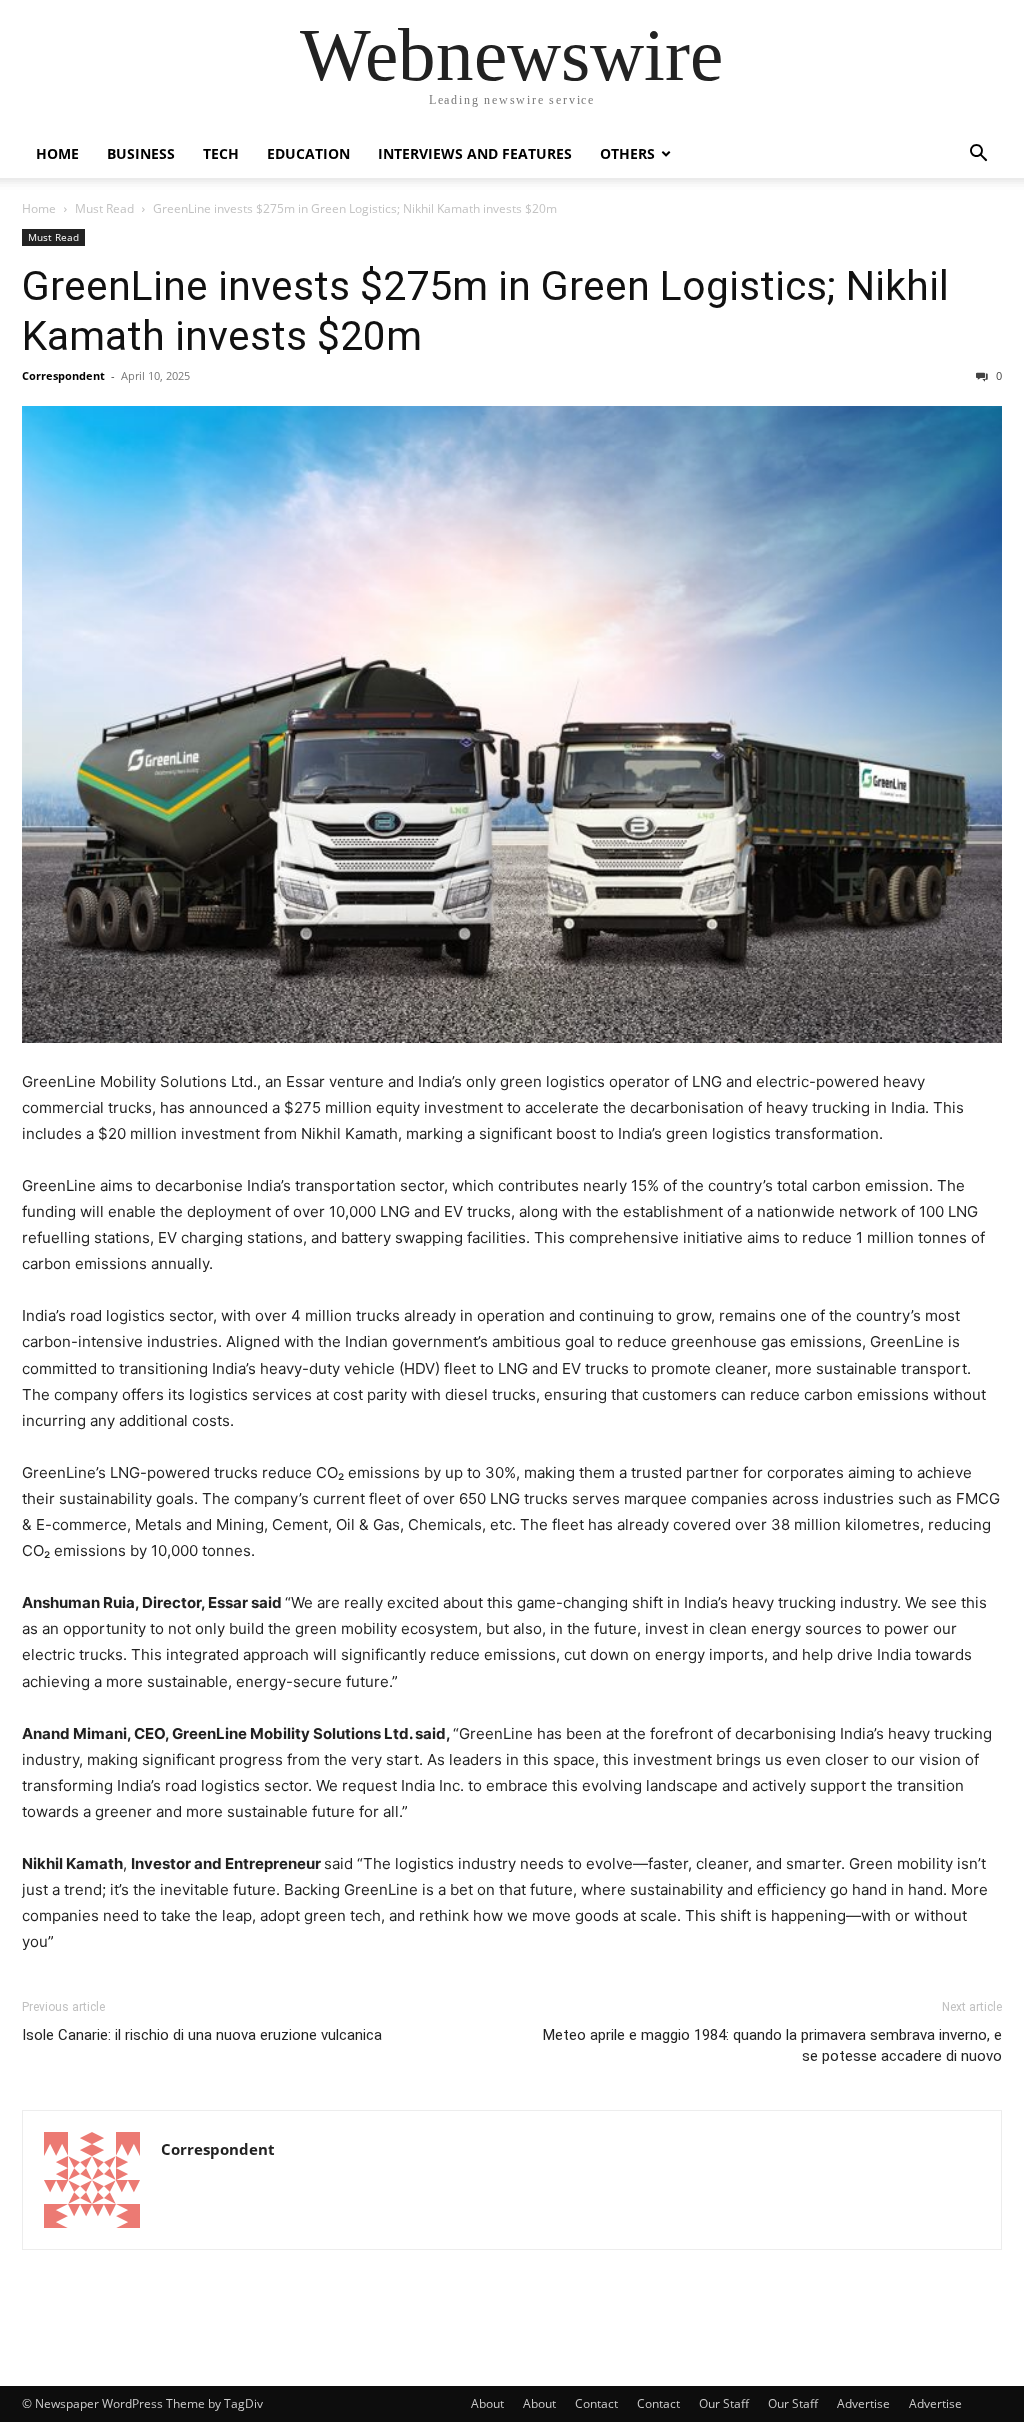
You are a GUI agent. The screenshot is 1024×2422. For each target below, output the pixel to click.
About (487, 2403)
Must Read (104, 208)
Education (308, 153)
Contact (596, 2403)
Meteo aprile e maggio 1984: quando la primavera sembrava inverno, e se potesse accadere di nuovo (772, 2045)
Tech (221, 153)
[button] (978, 155)
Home (57, 153)
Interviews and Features (475, 153)
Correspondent (63, 375)
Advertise (863, 2403)
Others (627, 153)
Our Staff (724, 2403)
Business (141, 153)
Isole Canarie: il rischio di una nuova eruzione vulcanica (202, 2035)
